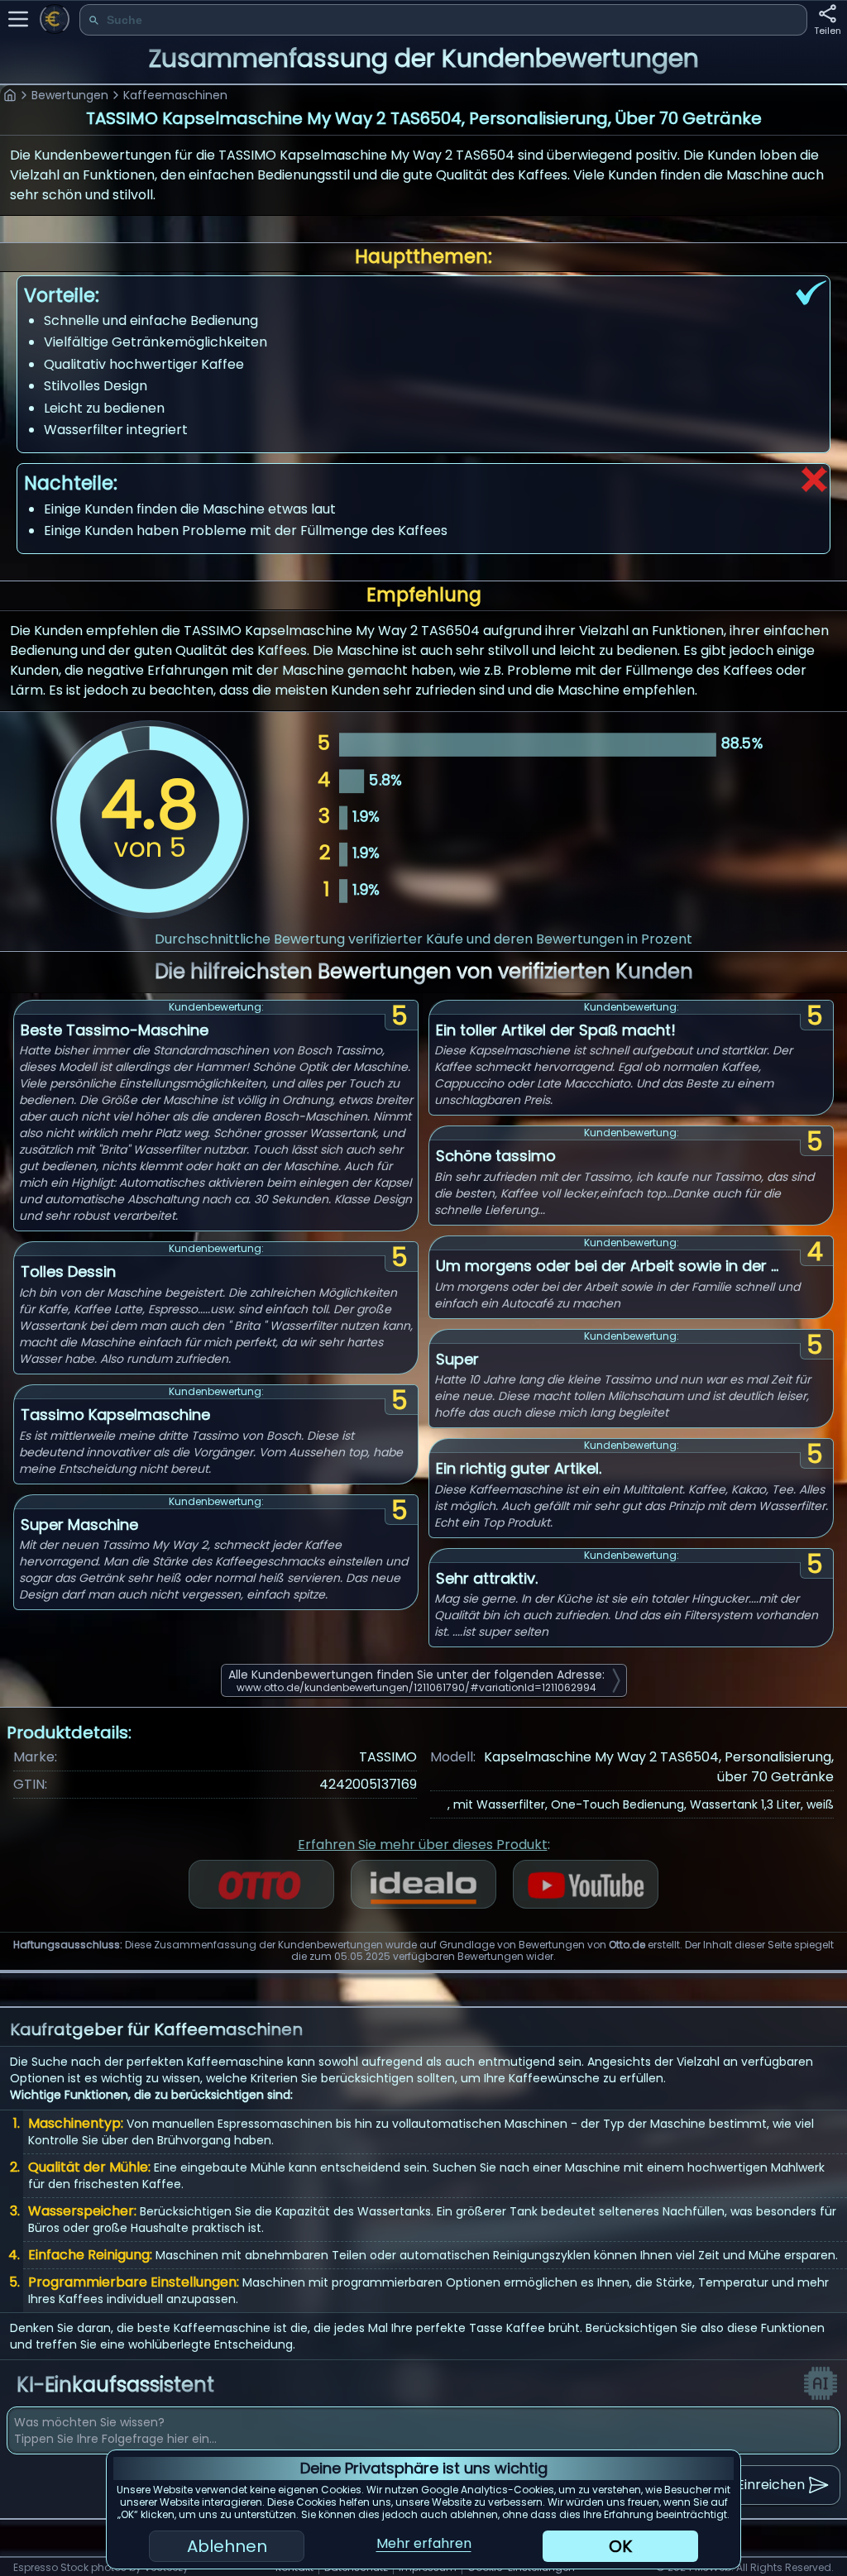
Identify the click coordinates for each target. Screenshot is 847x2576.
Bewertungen (70, 95)
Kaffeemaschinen (175, 95)
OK (620, 2546)
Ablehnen (227, 2546)
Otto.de (627, 1945)
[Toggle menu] (18, 19)
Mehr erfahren (424, 2543)
